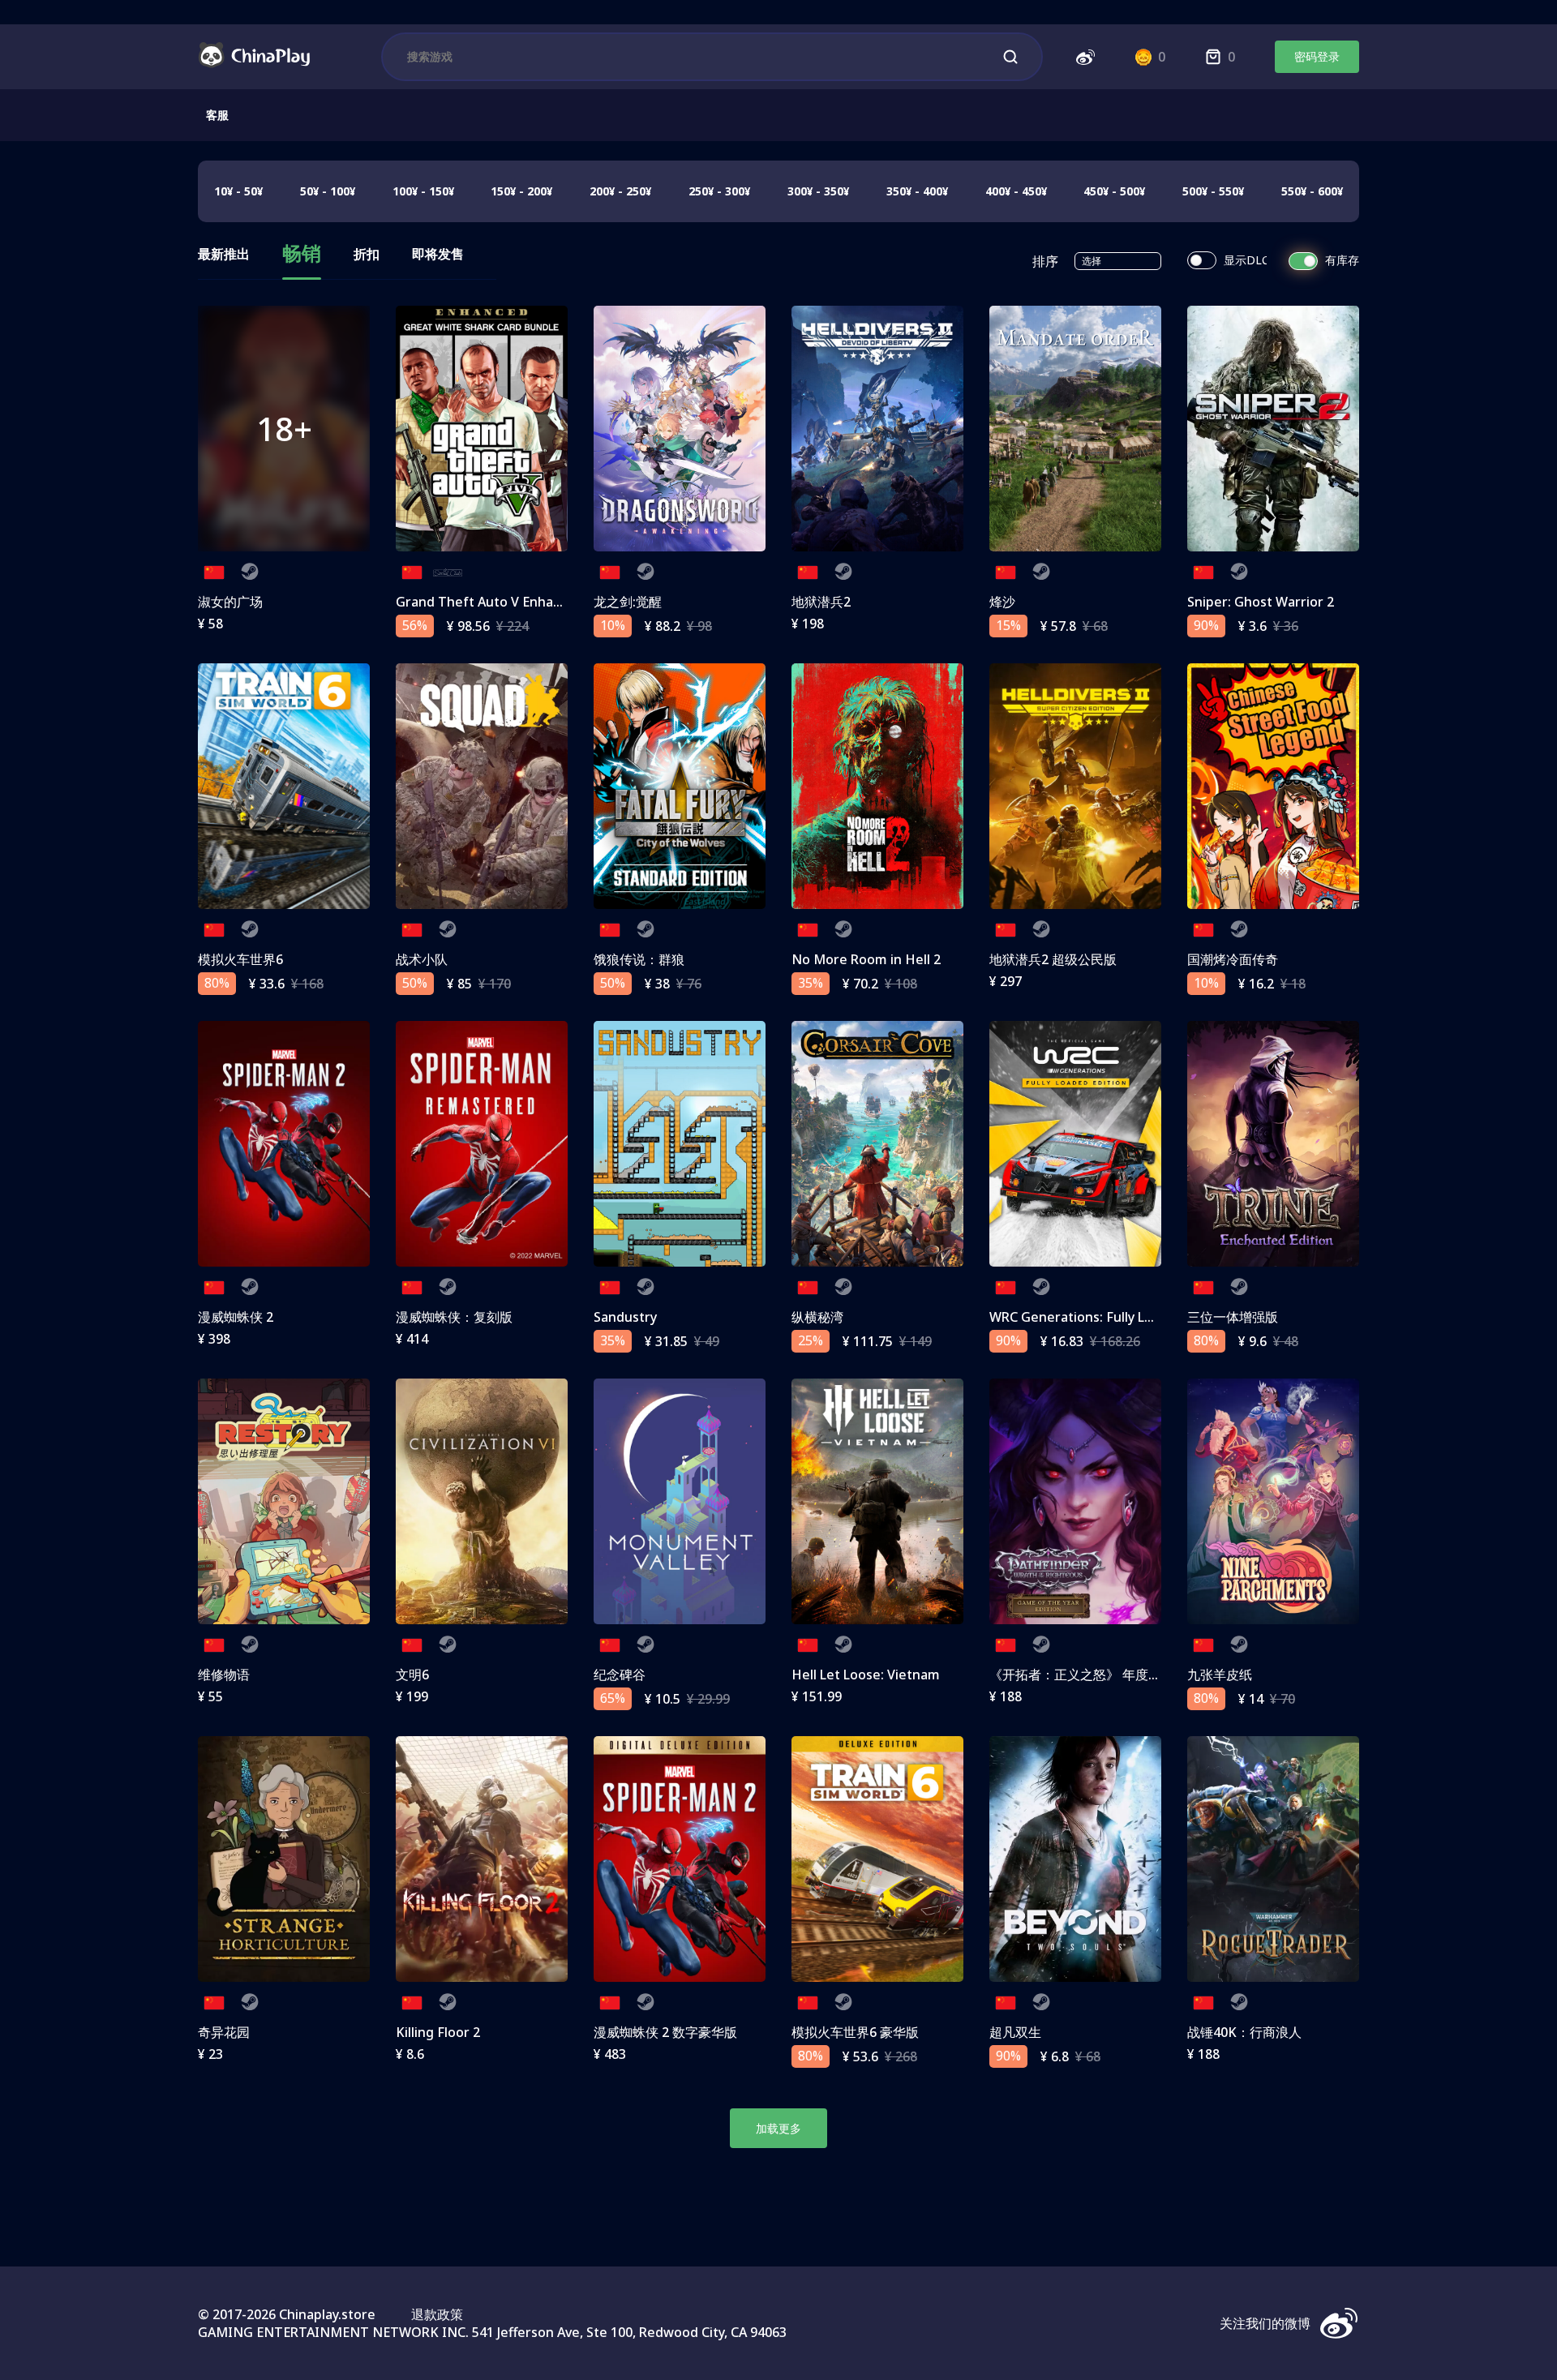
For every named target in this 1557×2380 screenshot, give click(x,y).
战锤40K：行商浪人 (1244, 2032)
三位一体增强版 (1233, 1317)
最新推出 (224, 255)
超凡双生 (1015, 2032)
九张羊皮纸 (1220, 1675)
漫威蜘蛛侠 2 (236, 1317)
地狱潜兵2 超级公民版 (1053, 959)
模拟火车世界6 (240, 959)
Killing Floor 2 (438, 2032)
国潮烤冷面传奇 (1233, 959)
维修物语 (224, 1675)
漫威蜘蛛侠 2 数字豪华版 (665, 2032)
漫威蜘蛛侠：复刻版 (454, 1317)
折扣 (367, 255)
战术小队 (422, 959)
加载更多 (778, 2128)
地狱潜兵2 (821, 602)
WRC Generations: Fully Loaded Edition (1110, 1317)
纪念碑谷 (620, 1675)
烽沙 (1002, 602)
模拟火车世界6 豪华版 (855, 2032)
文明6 (412, 1675)
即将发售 (438, 255)
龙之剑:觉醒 (628, 602)
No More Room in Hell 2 (866, 959)
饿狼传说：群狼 (639, 959)
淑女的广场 (230, 602)
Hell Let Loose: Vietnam (866, 1675)
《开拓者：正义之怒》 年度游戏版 (1088, 1675)
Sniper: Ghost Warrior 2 (1261, 602)
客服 (217, 115)
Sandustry (625, 1317)
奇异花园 (224, 2032)
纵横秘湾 (817, 1317)
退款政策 (437, 2314)
